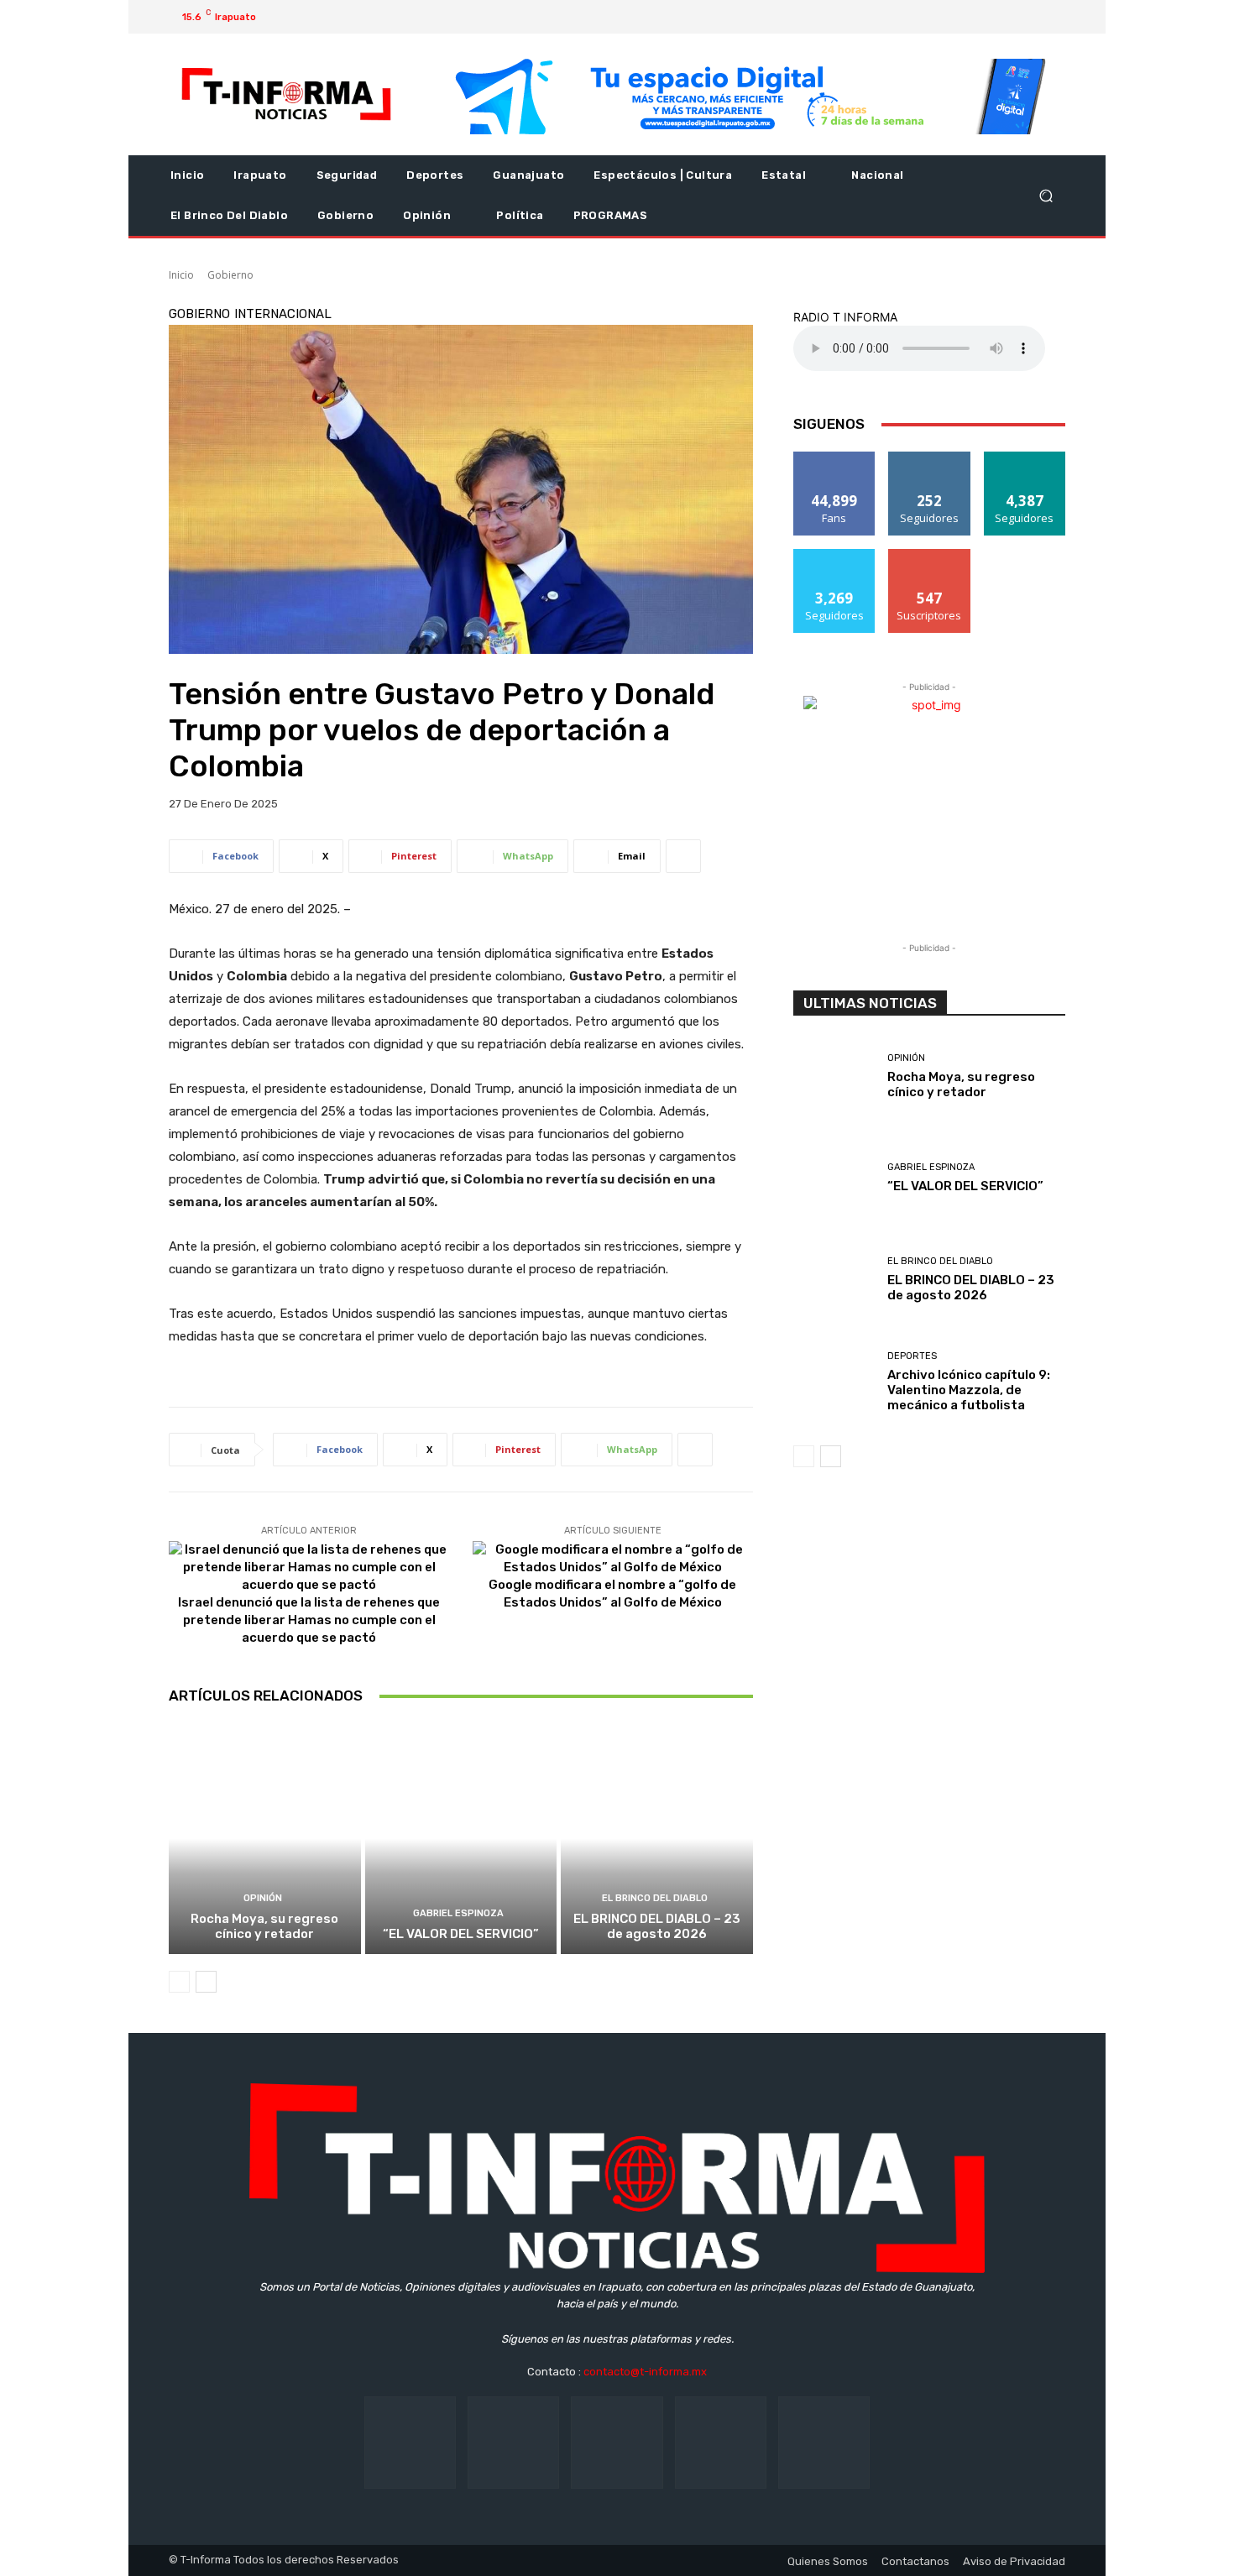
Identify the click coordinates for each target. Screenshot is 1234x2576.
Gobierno (230, 275)
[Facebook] (951, 17)
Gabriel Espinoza (458, 1913)
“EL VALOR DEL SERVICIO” (461, 1934)
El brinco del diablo (655, 1898)
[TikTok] (617, 2442)
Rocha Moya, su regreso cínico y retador (264, 1926)
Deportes (912, 1356)
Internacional (283, 314)
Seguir (930, 458)
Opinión (263, 1898)
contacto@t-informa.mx (645, 2372)
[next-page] (206, 1982)
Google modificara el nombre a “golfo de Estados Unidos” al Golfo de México (612, 1594)
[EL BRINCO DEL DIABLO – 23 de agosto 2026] (657, 1838)
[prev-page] (179, 1982)
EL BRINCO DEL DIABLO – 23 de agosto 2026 (657, 1926)
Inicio (181, 275)
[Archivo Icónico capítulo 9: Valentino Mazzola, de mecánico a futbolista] (834, 1384)
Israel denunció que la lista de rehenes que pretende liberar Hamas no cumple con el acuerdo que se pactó (309, 1620)
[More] (683, 856)
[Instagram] (978, 17)
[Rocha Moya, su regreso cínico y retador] (265, 1838)
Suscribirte (930, 555)
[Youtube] (1032, 17)
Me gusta (835, 458)
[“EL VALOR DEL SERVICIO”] (461, 1838)
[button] (1046, 196)
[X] (1005, 17)
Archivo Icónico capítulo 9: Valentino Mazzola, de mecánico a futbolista (969, 1390)
